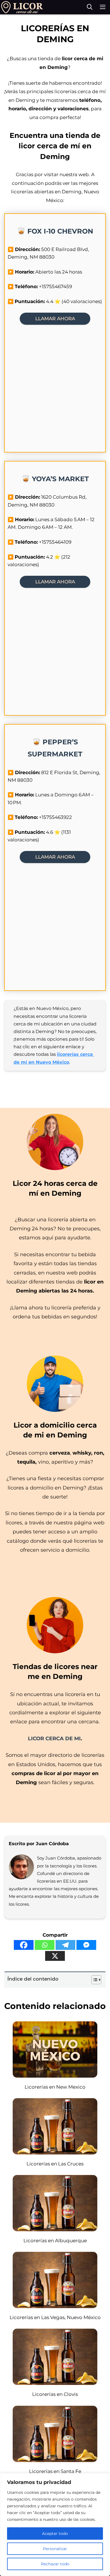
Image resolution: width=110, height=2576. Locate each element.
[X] (55, 1956)
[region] (55, 2525)
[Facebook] (24, 1945)
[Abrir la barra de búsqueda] (90, 7)
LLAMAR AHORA (55, 319)
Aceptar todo (55, 2534)
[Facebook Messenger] (86, 1945)
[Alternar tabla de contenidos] (93, 1980)
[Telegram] (65, 1945)
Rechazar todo (55, 2564)
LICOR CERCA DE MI (54, 1739)
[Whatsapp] (45, 1945)
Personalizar (55, 2549)
